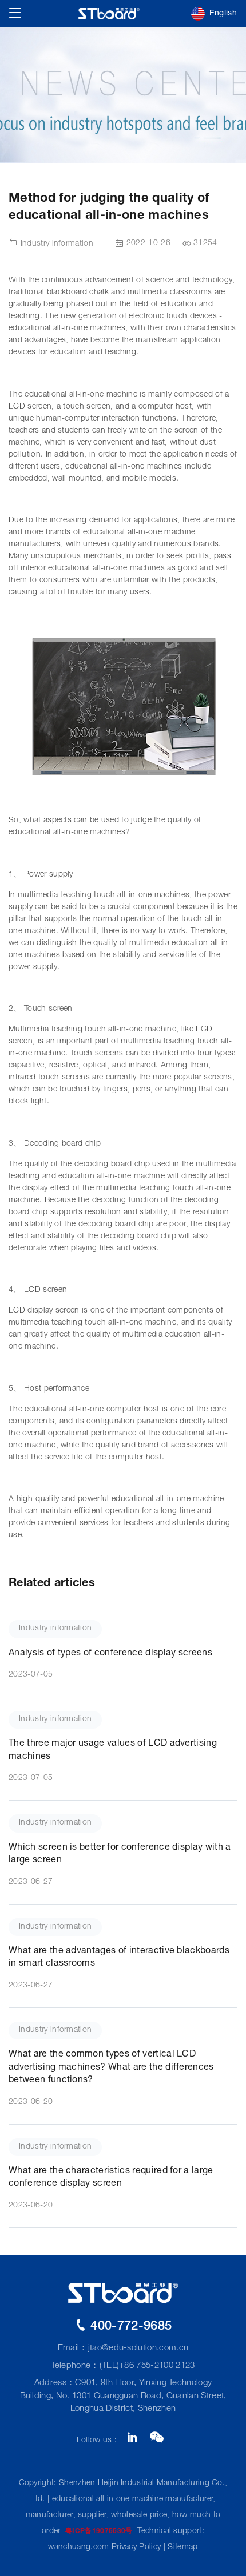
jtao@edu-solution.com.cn (138, 2348)
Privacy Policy (136, 2547)
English (223, 14)
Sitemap (182, 2547)
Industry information (55, 244)
